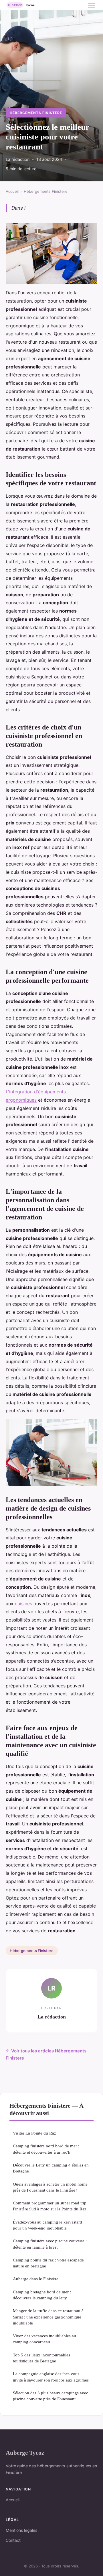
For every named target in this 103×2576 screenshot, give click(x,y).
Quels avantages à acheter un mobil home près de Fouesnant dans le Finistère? (50, 2187)
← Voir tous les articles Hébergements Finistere (46, 2055)
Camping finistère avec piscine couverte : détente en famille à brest (50, 2244)
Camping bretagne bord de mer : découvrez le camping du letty (42, 2295)
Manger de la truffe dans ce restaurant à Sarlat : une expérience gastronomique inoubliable (48, 2317)
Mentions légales (21, 2530)
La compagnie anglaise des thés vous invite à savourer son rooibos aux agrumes (51, 2377)
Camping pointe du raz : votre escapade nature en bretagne (48, 2263)
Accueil (12, 191)
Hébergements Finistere (36, 113)
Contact (13, 2540)
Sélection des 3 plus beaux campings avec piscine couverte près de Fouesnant (50, 2396)
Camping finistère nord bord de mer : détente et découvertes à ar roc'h (46, 2149)
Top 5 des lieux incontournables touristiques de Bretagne (41, 2358)
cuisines (23, 1604)
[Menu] (92, 5)
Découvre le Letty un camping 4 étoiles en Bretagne (51, 2168)
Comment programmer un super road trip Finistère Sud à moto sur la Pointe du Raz (50, 2206)
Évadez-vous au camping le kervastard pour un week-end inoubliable (47, 2225)
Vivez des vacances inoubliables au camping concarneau (44, 2339)
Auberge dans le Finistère (36, 2279)
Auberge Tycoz (25, 2453)
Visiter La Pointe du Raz (34, 2133)
